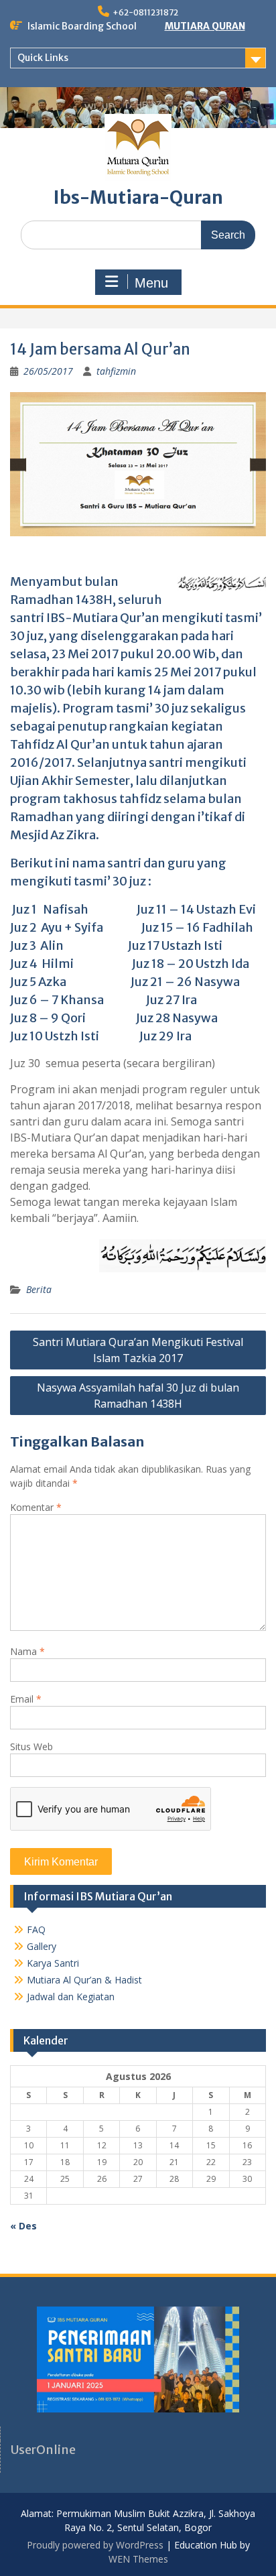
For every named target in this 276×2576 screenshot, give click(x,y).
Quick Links (43, 58)
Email (26, 1699)
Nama (27, 1651)
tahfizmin (116, 371)
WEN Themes (138, 2559)
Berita (39, 1289)
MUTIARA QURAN (205, 26)
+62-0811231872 (145, 12)
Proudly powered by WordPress (95, 2545)
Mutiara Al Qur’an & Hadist (84, 1980)
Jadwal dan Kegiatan (71, 1997)
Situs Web (31, 1746)
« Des (23, 2226)
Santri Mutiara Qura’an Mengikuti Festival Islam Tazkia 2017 (138, 1350)
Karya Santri (53, 1963)
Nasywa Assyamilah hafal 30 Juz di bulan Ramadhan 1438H (138, 1396)
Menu (151, 283)
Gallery (42, 1946)
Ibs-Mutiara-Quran (138, 197)
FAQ (36, 1929)
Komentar (36, 1507)
